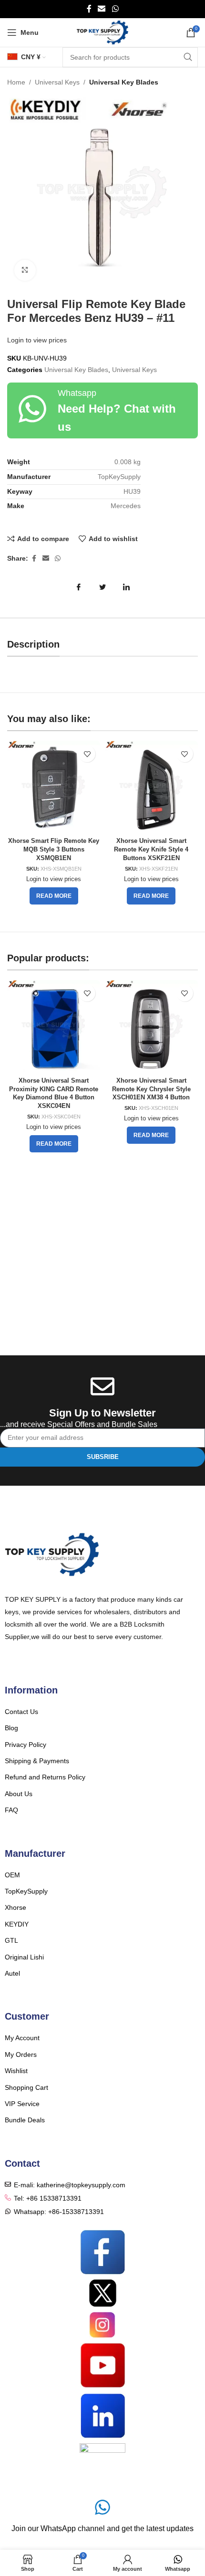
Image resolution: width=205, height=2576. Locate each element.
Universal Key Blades (124, 82)
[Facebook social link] (89, 9)
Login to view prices (37, 340)
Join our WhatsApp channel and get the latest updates (102, 2528)
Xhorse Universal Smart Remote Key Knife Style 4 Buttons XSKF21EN (151, 849)
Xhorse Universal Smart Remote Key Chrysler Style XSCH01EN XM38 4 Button (151, 1089)
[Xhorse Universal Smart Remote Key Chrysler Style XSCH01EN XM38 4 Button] (151, 1027)
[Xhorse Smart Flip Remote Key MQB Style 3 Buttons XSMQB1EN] (54, 787)
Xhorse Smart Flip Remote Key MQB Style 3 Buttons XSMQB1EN (54, 849)
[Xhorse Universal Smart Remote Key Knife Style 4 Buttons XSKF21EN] (151, 787)
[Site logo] (103, 32)
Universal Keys (57, 82)
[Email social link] (102, 9)
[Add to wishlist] (87, 754)
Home (16, 82)
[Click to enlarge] (25, 271)
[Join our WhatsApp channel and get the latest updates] (102, 2507)
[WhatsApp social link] (115, 9)
